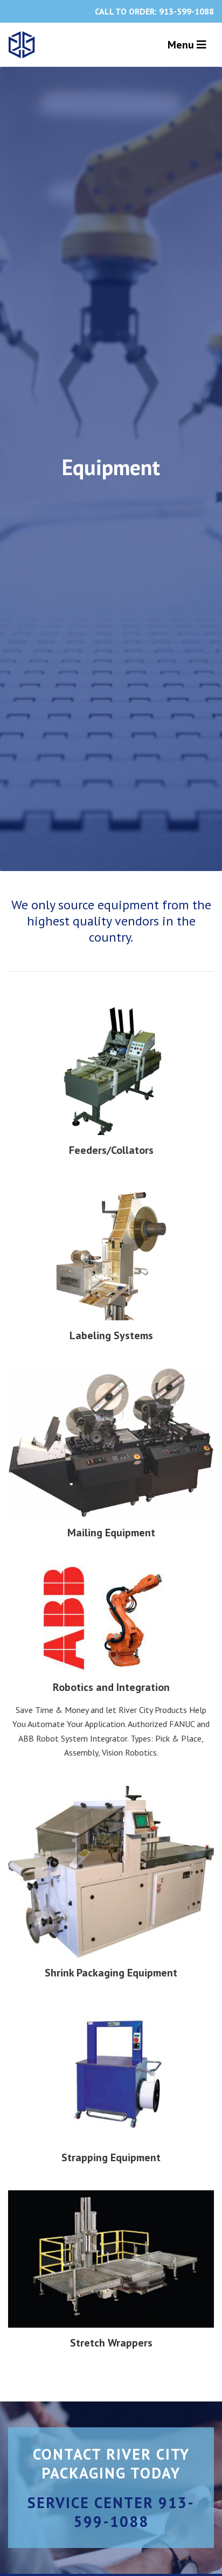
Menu (182, 45)
